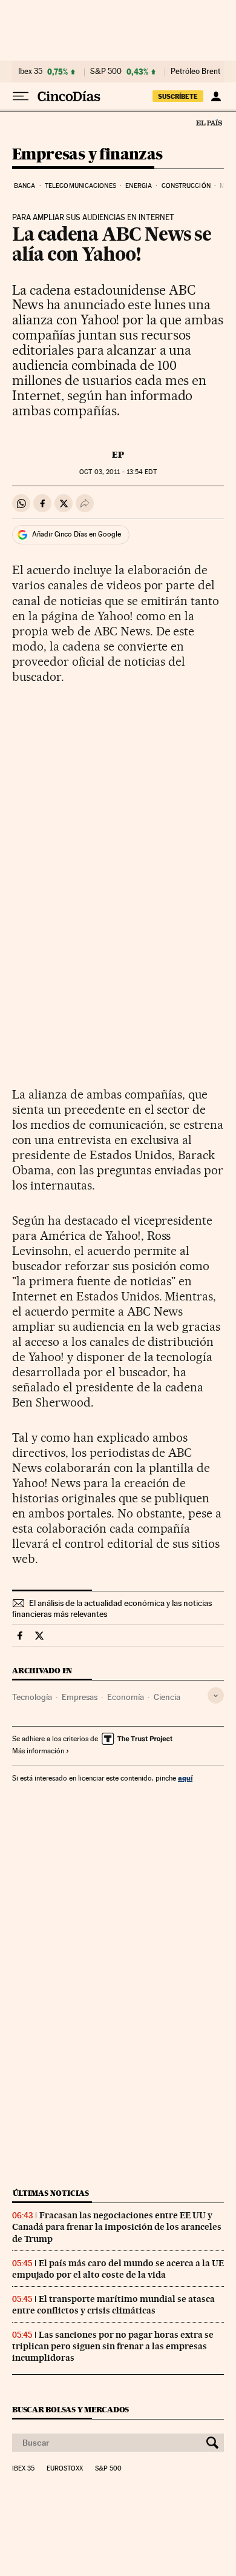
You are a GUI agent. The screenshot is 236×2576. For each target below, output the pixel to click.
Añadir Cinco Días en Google (77, 534)
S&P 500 (106, 72)
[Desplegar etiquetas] (216, 1695)
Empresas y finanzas (87, 155)
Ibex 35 (30, 72)
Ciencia (167, 1697)
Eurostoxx (65, 2469)
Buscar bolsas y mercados (70, 2410)
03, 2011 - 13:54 (118, 472)
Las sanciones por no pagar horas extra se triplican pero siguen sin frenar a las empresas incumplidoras (113, 2346)
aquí (185, 1778)
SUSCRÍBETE (178, 96)
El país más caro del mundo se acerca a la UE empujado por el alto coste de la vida (118, 2269)
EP (118, 455)
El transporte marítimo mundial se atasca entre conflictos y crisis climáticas (113, 2305)
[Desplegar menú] (21, 96)
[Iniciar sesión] (216, 96)
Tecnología (32, 1697)
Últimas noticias (51, 2193)
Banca (25, 186)
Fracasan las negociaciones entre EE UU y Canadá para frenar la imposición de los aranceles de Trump (117, 2227)
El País (209, 122)
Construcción (186, 186)
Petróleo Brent (195, 72)
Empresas (80, 1697)
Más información (38, 1751)
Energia (139, 186)
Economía (126, 1697)
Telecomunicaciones (80, 186)
